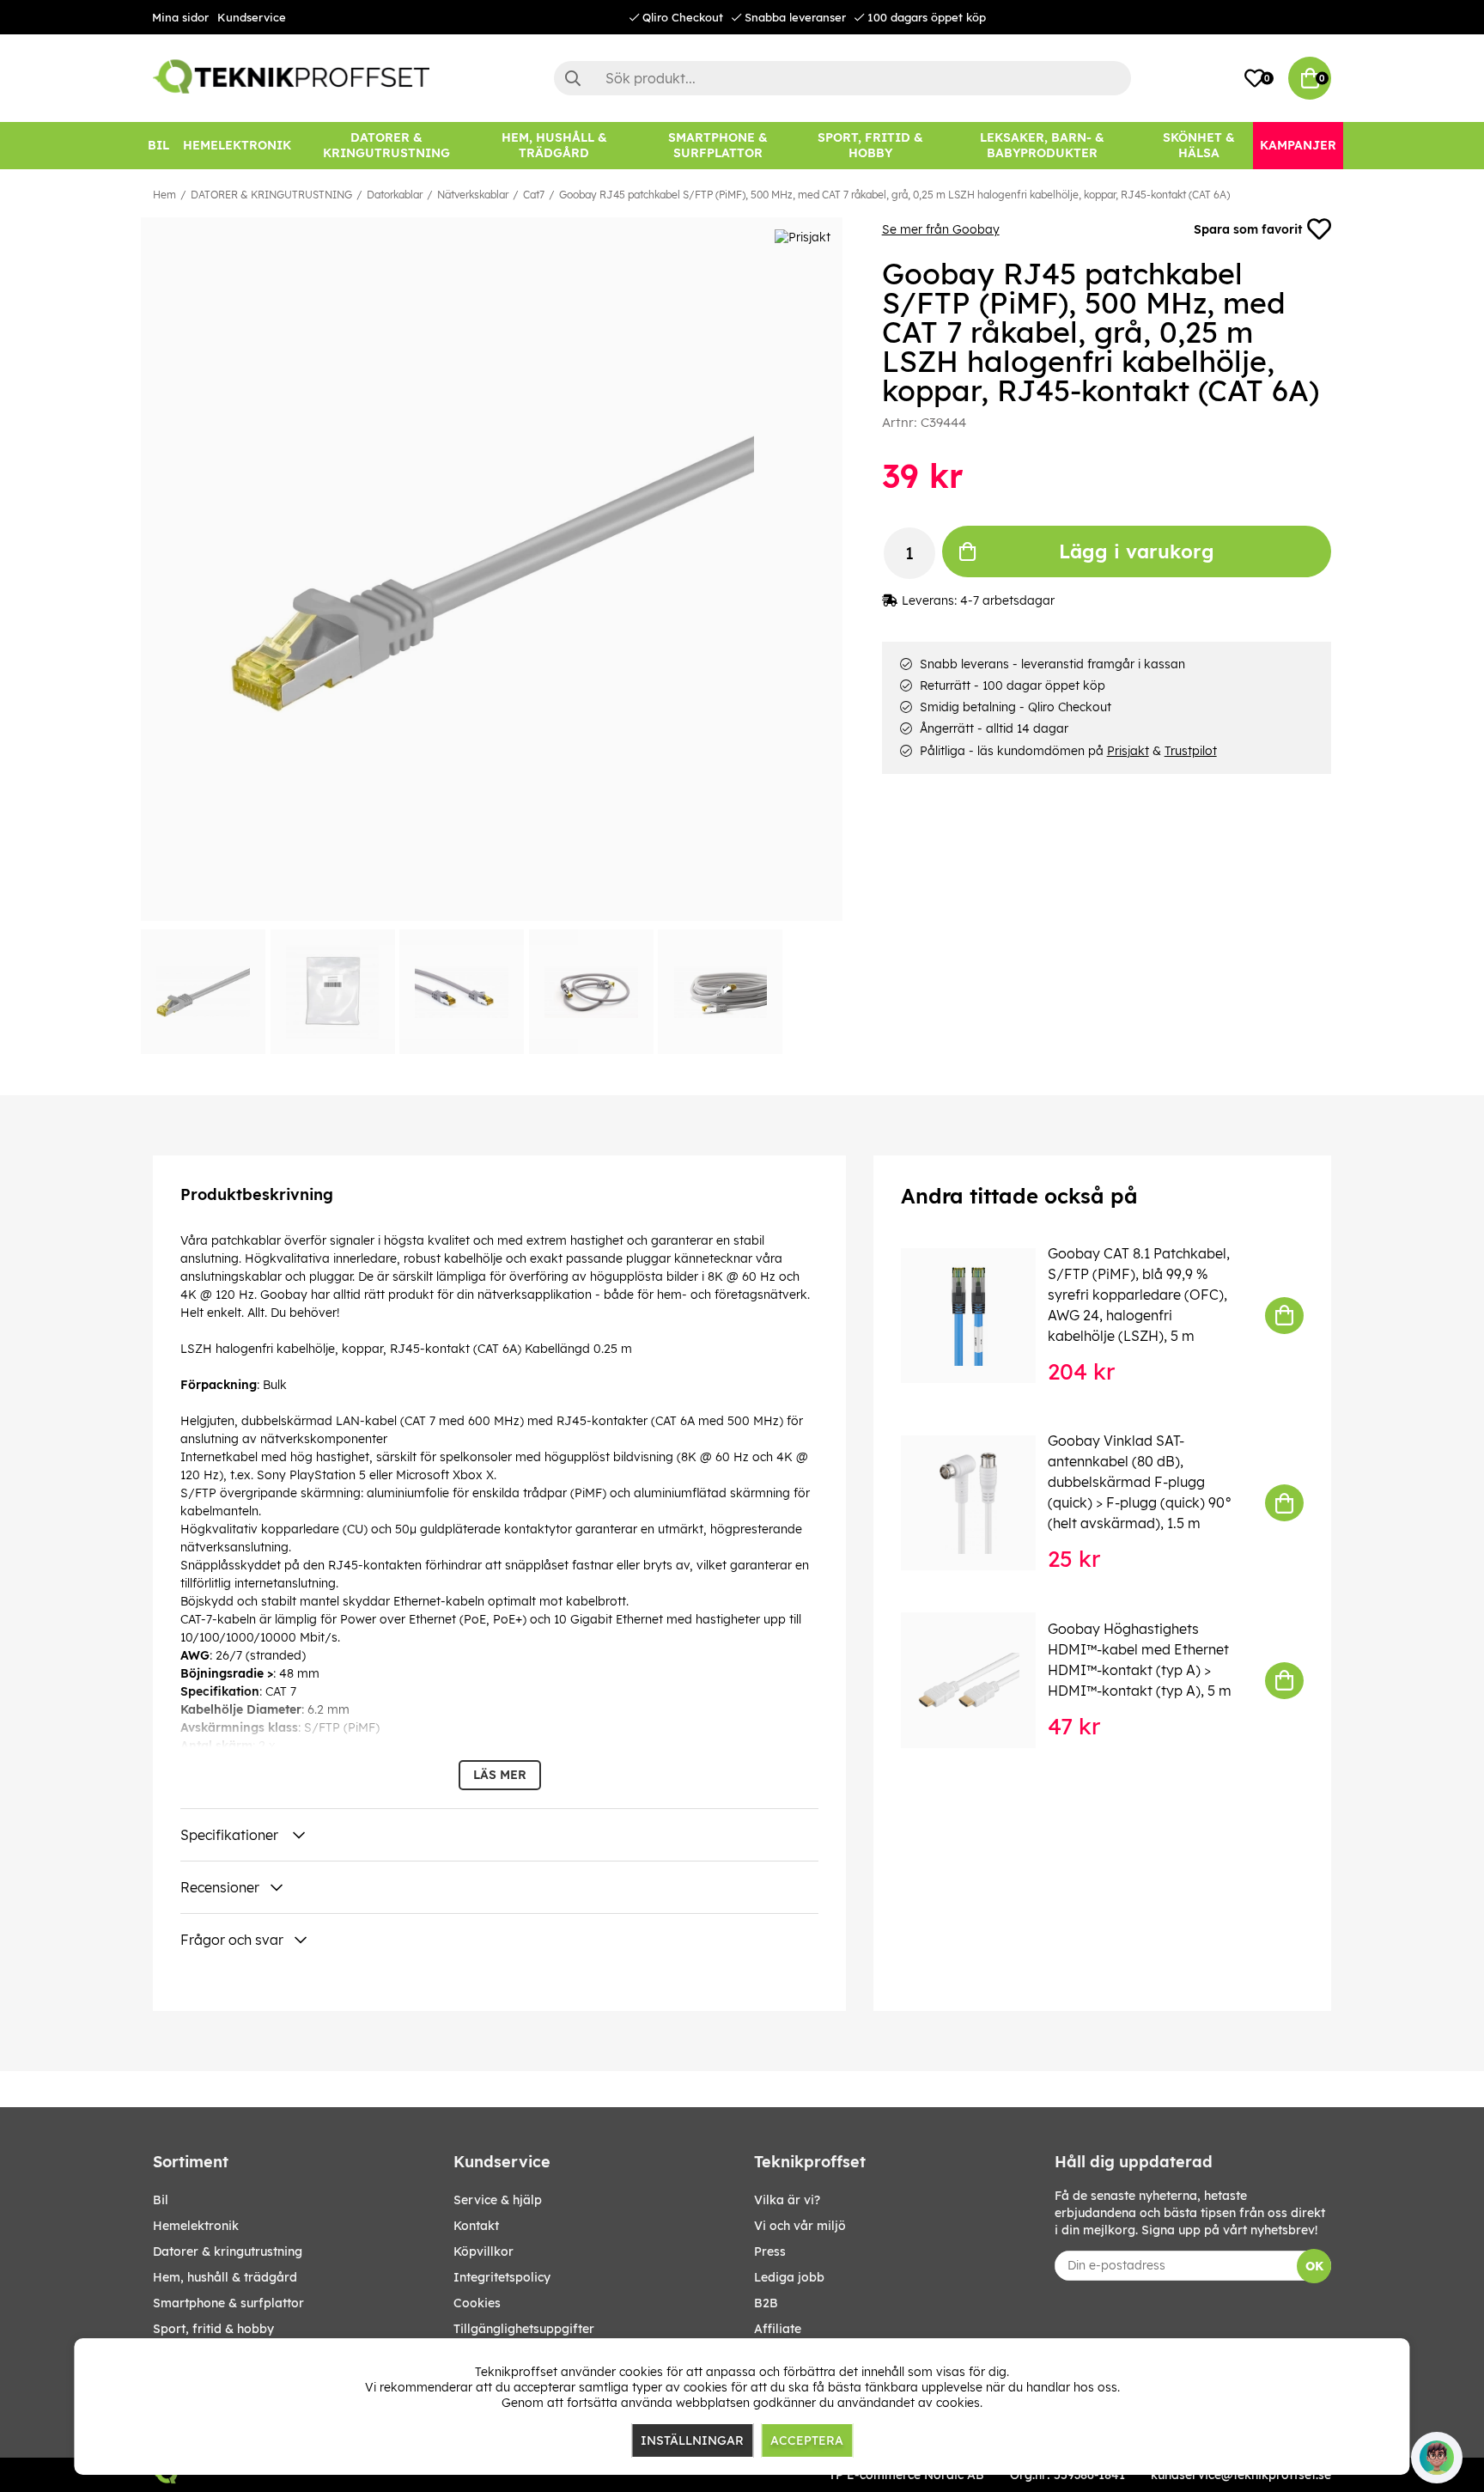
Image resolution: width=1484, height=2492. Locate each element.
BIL (161, 2200)
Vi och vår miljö (800, 2226)
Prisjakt (1128, 751)
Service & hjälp (498, 2200)
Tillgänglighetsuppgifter (524, 2329)
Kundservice (252, 17)
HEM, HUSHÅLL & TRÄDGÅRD (225, 2277)
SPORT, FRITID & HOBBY (213, 2329)
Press (770, 2251)
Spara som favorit (1248, 229)
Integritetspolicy (502, 2277)
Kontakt (476, 2226)
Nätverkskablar (473, 195)
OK (1314, 2266)
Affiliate (778, 2329)
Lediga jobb (789, 2277)
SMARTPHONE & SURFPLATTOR (228, 2303)
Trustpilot (1191, 751)
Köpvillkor (484, 2251)
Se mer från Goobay (941, 229)
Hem (164, 195)
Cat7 (534, 195)
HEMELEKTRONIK (196, 2226)
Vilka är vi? (787, 2200)
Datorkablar (395, 195)
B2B (766, 2303)
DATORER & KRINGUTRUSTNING (271, 195)
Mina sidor (180, 17)
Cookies (477, 2303)
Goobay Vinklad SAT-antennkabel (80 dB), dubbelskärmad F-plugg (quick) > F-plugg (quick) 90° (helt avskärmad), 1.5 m (1140, 1482)
